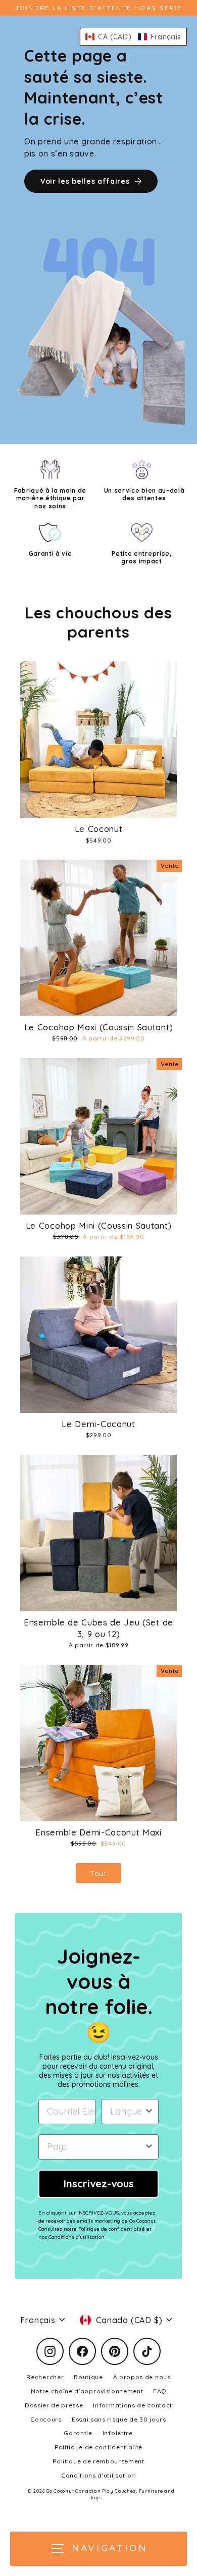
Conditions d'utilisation (98, 2475)
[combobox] (127, 2112)
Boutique (88, 2377)
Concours (46, 2419)
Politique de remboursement (98, 2461)
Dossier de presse (54, 2405)
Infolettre (118, 2433)
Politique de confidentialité (98, 2447)
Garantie (78, 2433)
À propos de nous (142, 2377)
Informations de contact (133, 2405)
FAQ (160, 2391)
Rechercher (45, 2377)
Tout (98, 1873)
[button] (133, 37)
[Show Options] (149, 2112)
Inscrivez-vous (99, 2184)
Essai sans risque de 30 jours (119, 2419)
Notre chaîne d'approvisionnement (87, 2391)
